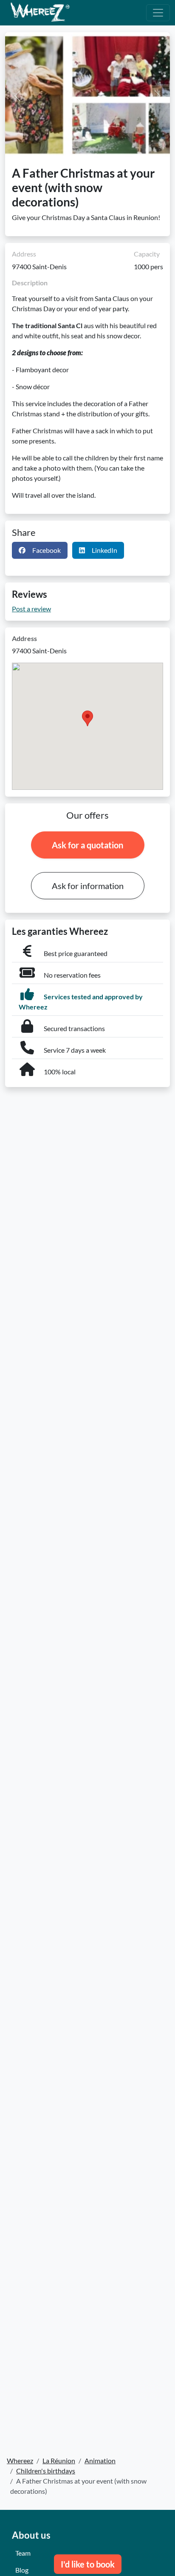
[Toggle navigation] (158, 13)
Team (23, 2553)
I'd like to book (88, 2564)
